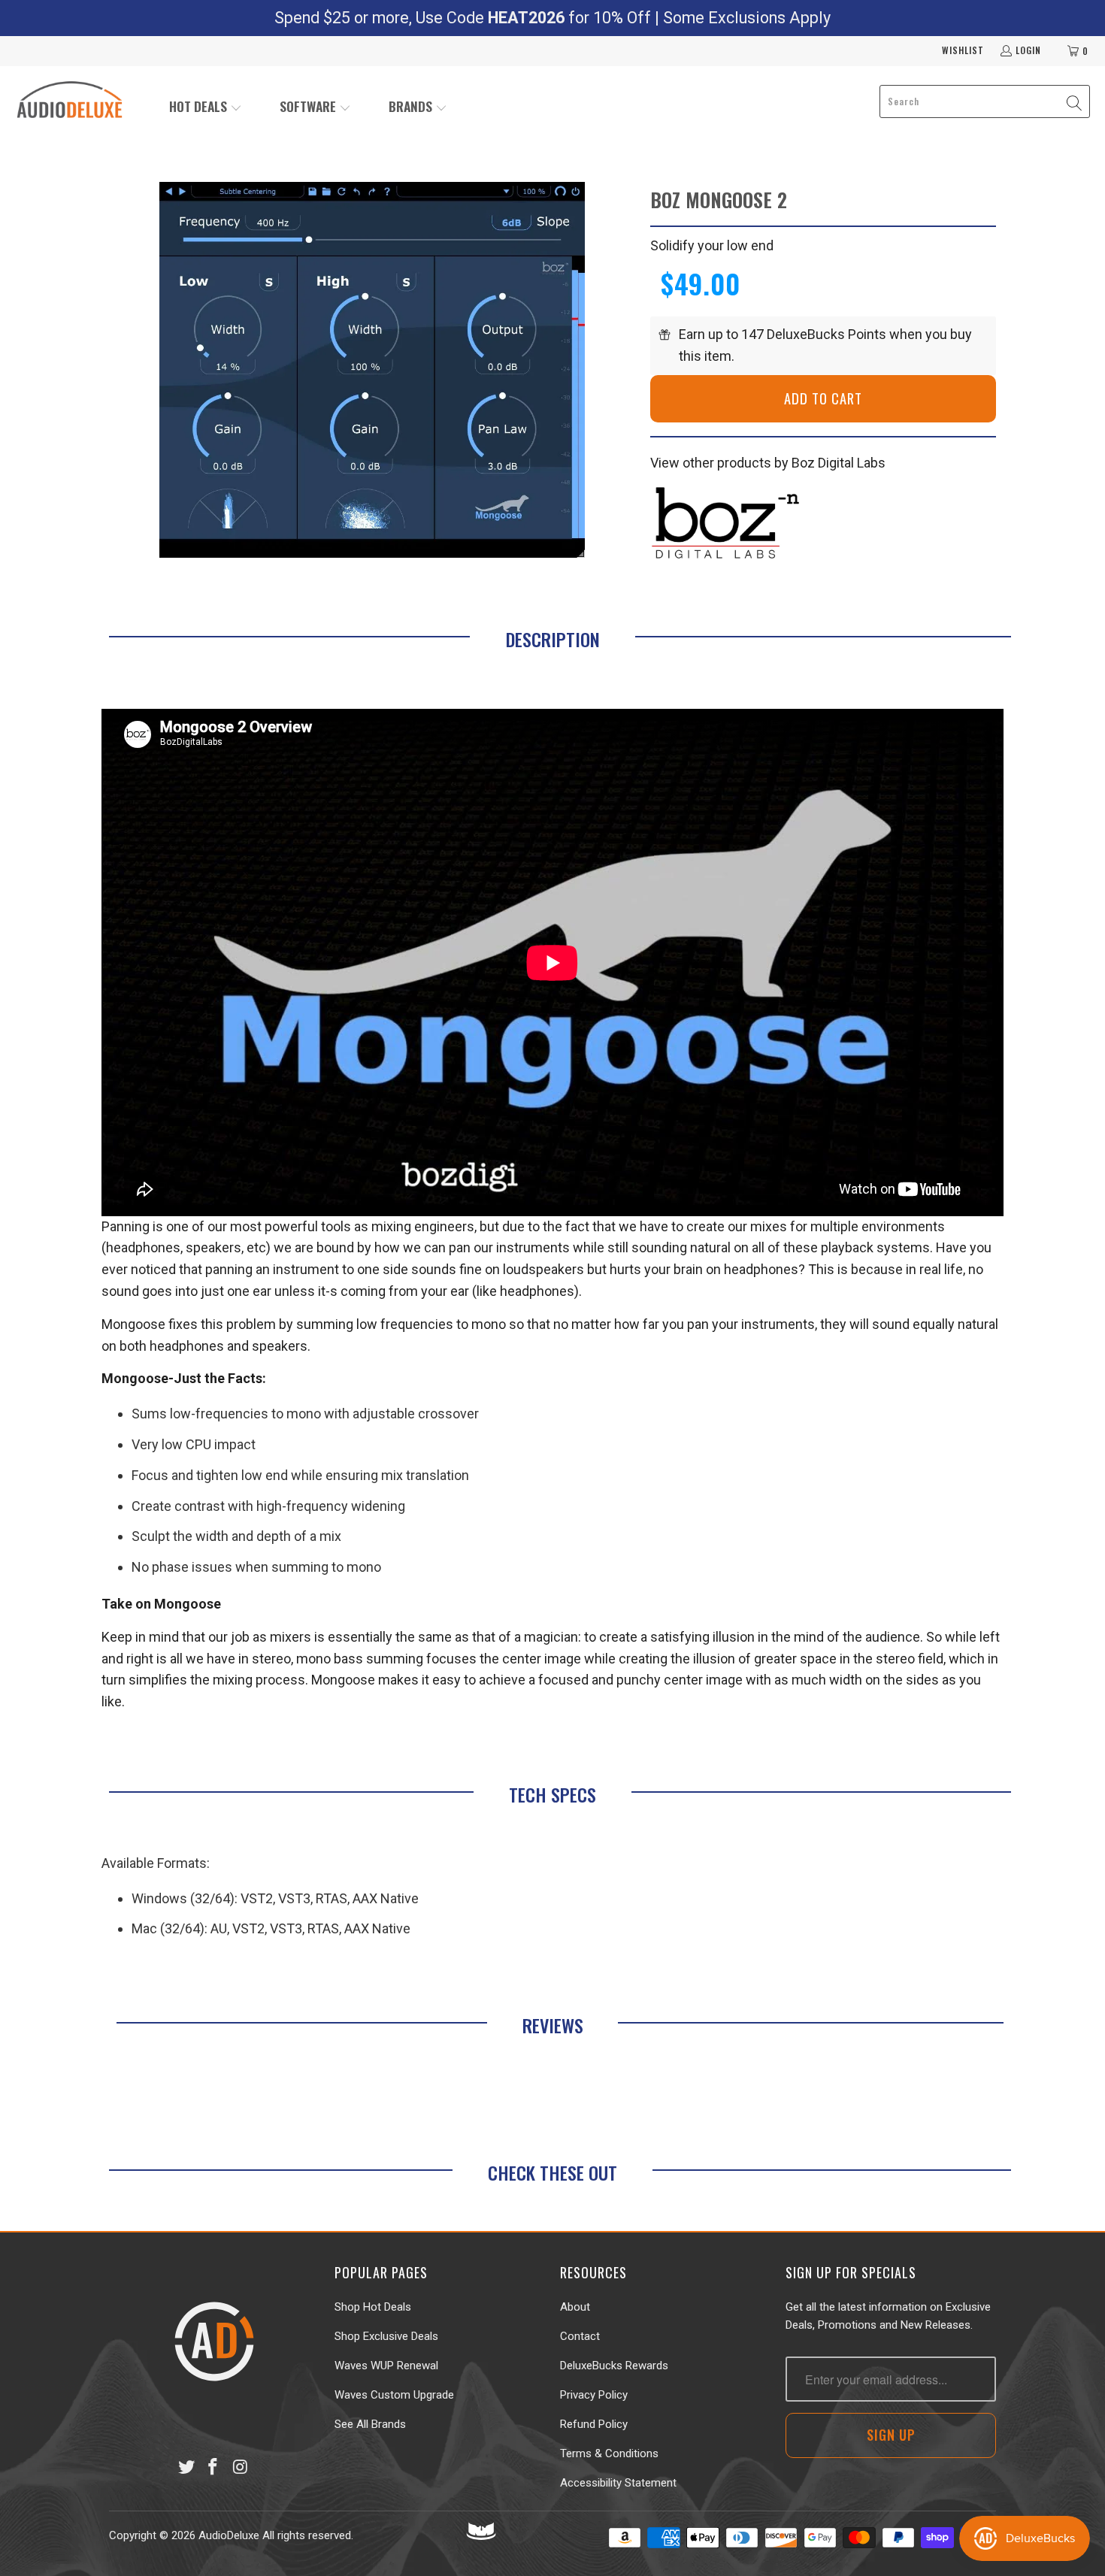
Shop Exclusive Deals (386, 2336)
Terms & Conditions (609, 2453)
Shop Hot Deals (373, 2307)
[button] (206, 108)
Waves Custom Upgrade (394, 2395)
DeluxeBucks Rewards (614, 2366)
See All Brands (370, 2424)
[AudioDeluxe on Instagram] (241, 2468)
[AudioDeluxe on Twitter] (186, 2468)
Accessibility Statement (618, 2483)
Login (1028, 50)
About (575, 2307)
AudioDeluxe (229, 2535)
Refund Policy (594, 2424)
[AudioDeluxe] (70, 101)
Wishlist (963, 50)
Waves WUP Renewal (386, 2366)
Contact (580, 2336)
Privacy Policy (594, 2395)
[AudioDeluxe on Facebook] (213, 2468)
